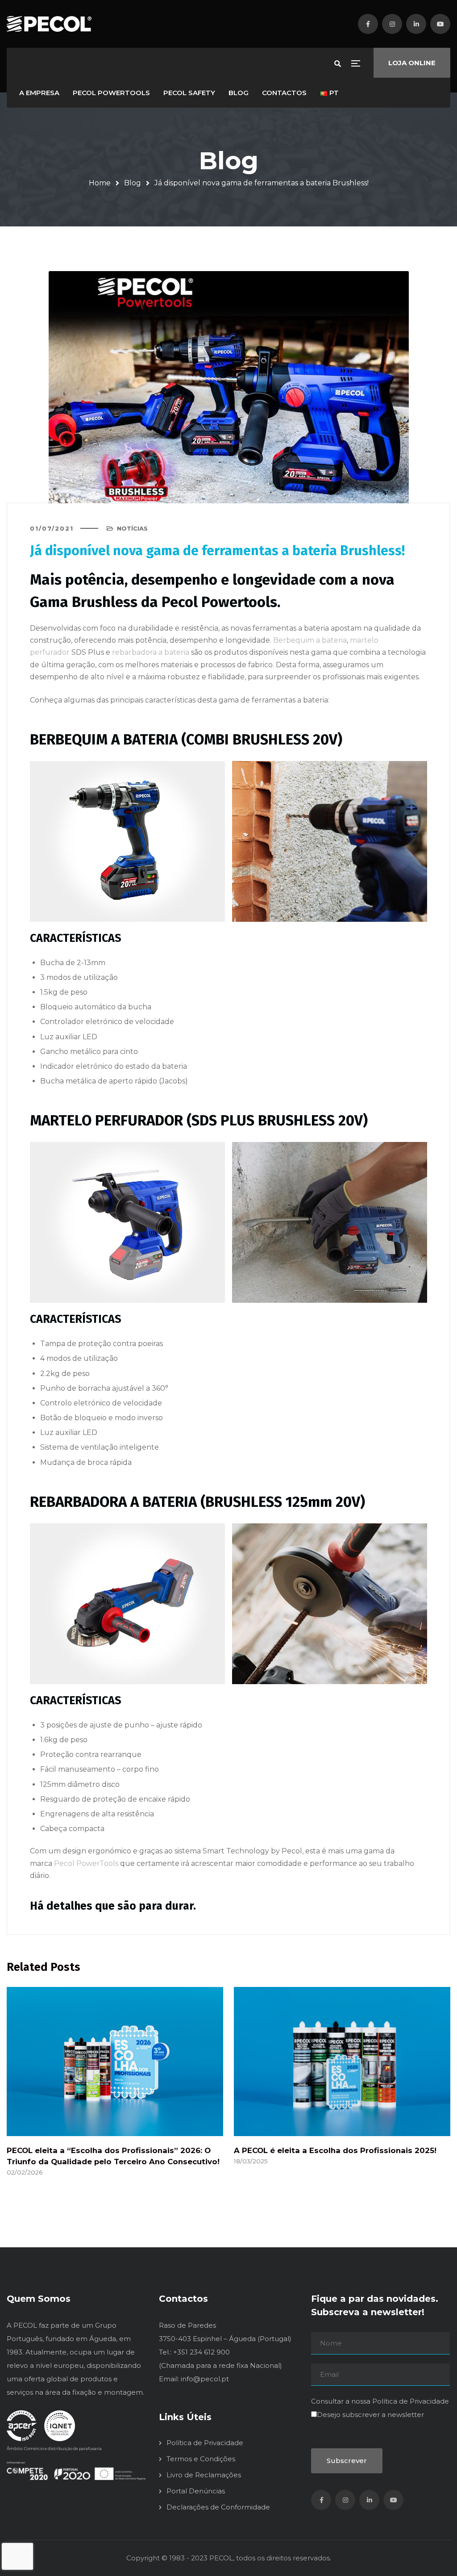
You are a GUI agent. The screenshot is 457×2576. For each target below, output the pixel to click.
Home (100, 183)
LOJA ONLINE (412, 63)
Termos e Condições (201, 2459)
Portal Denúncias (196, 2491)
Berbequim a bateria (310, 640)
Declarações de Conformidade (218, 2507)
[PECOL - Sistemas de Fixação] (49, 24)
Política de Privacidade (205, 2443)
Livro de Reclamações (204, 2475)
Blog (133, 183)
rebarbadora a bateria (151, 652)
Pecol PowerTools (86, 1863)
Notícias (132, 528)
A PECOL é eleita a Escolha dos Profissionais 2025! (335, 2150)
